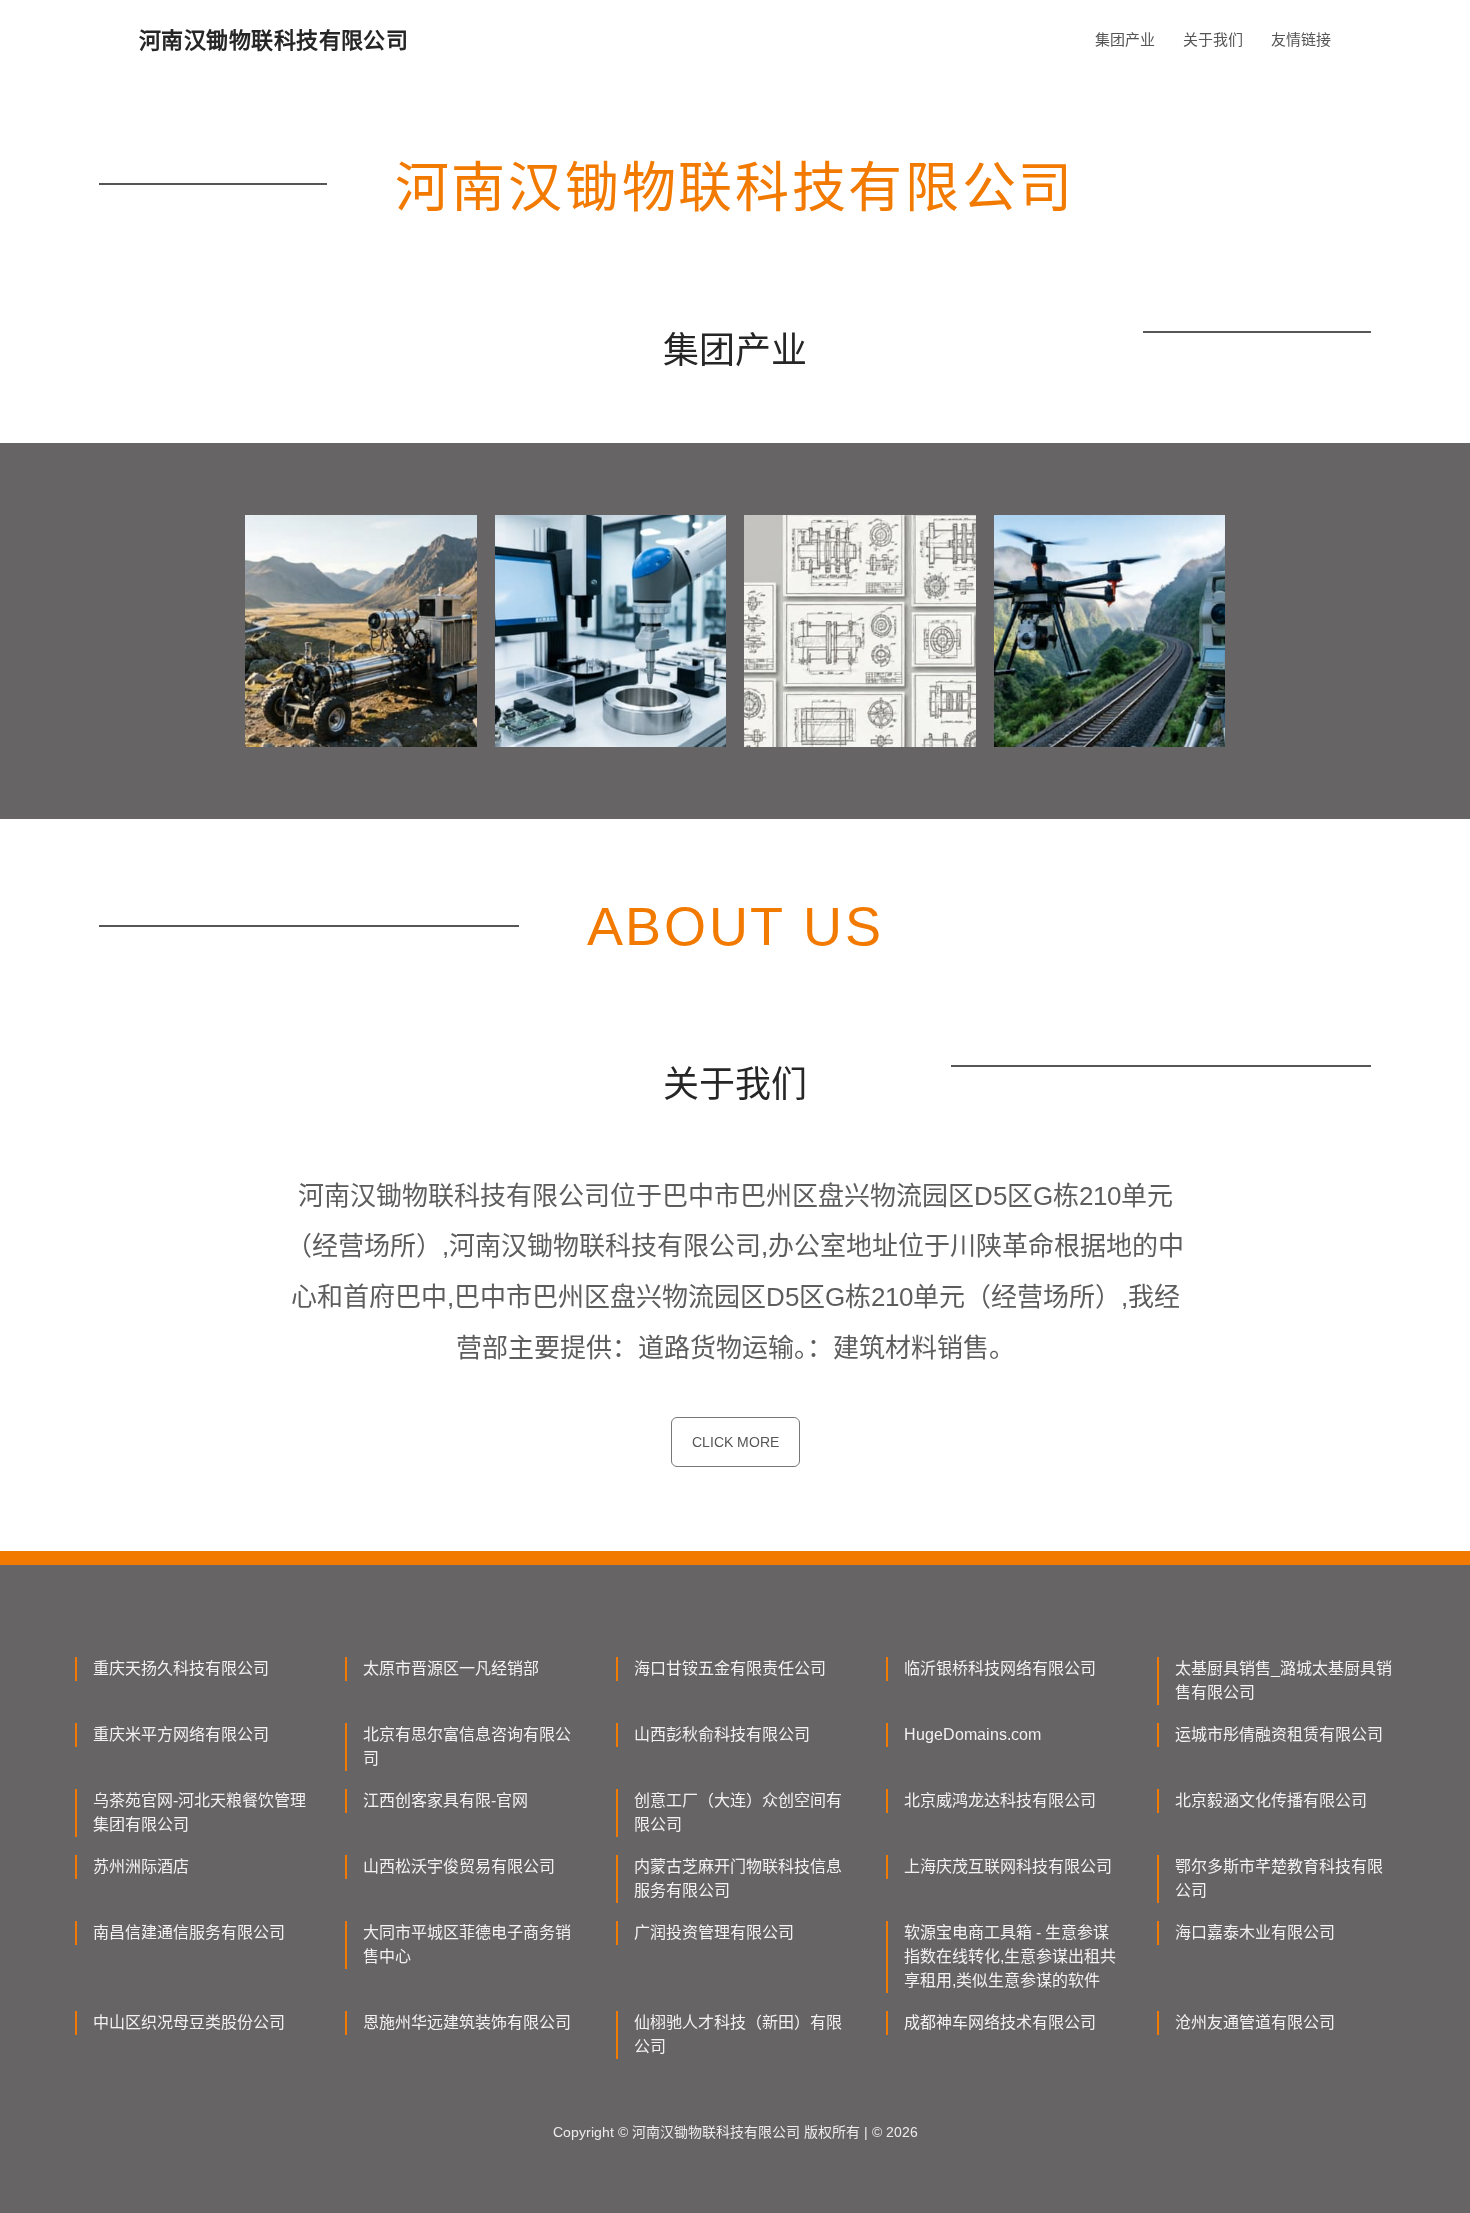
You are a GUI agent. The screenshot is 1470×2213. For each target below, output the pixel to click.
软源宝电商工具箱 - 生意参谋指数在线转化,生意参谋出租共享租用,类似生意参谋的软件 (1010, 1956)
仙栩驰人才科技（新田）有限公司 (738, 2034)
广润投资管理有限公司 (714, 1932)
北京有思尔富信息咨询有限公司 (467, 1746)
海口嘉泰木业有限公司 (1255, 1932)
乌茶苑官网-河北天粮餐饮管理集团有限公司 (199, 1812)
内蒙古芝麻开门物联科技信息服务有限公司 (738, 1878)
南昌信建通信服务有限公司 (189, 1932)
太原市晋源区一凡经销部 (451, 1668)
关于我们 (1213, 39)
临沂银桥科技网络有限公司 (1000, 1668)
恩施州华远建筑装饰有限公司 (467, 2022)
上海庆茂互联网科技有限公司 (1008, 1866)
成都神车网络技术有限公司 (1000, 2022)
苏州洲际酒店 (141, 1866)
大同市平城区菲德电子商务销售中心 (467, 1944)
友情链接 (1301, 39)
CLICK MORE (735, 1442)
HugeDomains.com (972, 1734)
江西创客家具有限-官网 (445, 1800)
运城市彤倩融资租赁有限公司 (1279, 1734)
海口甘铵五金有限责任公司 (730, 1668)
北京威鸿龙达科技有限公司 (1000, 1800)
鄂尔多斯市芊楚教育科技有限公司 (1279, 1878)
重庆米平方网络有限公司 (181, 1734)
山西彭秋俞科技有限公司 (722, 1734)
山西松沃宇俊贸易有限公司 (459, 1866)
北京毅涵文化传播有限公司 (1271, 1800)
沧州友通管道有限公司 (1255, 2022)
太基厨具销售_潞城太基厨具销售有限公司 (1283, 1680)
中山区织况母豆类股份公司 (189, 2022)
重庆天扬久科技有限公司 (181, 1668)
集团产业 (1125, 39)
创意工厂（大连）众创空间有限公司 (738, 1812)
